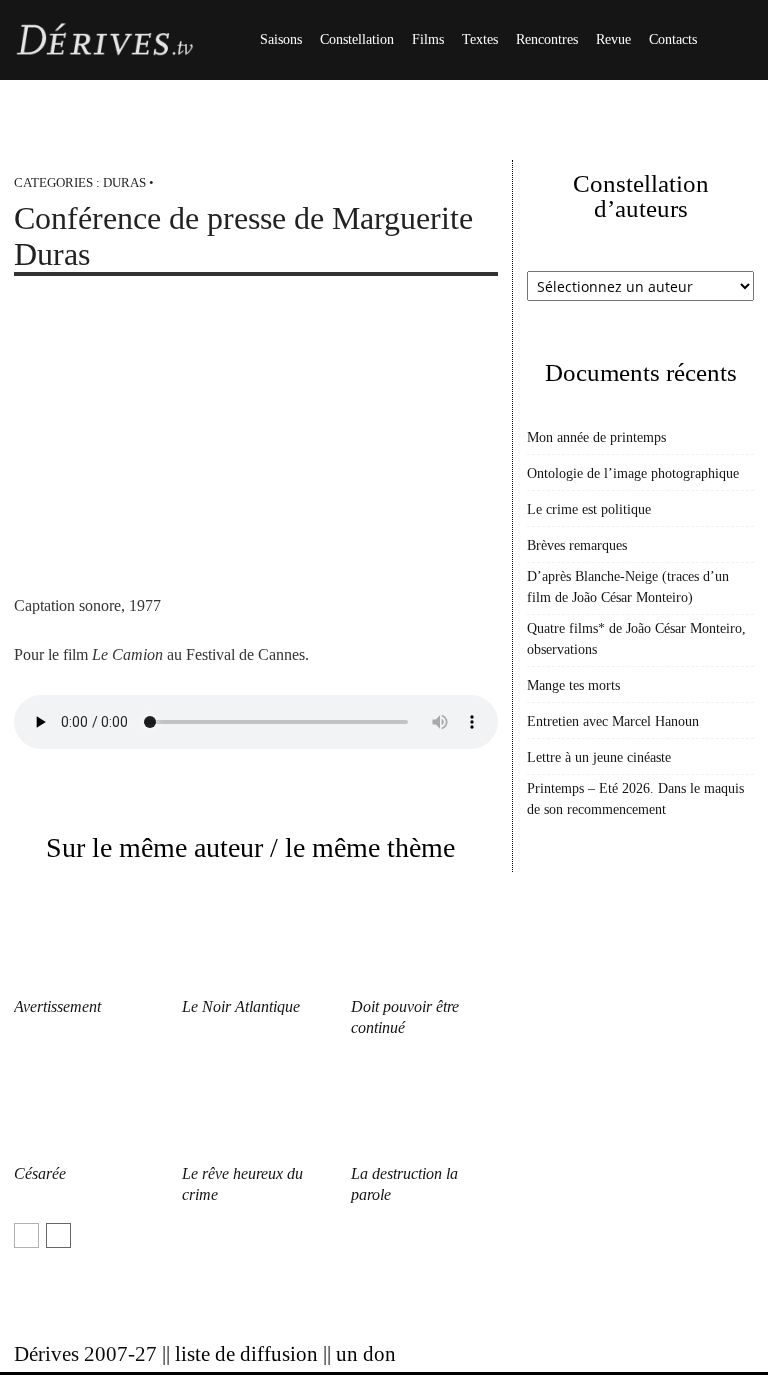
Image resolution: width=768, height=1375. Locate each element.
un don (366, 1354)
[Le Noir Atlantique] (255, 938)
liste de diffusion (246, 1354)
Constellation (357, 39)
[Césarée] (87, 1106)
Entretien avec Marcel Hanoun (613, 721)
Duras (124, 182)
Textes (480, 39)
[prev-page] (26, 1235)
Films (428, 39)
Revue (613, 39)
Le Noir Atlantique (241, 1006)
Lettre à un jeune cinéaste (599, 757)
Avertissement (57, 1006)
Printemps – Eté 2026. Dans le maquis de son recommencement (635, 799)
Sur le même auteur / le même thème (250, 847)
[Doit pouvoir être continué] (424, 938)
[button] (730, 40)
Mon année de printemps (596, 437)
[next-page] (58, 1235)
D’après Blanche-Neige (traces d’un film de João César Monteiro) (628, 587)
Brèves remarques (577, 545)
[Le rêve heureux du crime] (255, 1106)
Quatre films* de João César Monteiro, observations (636, 639)
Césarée (40, 1173)
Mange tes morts (573, 685)
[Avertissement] (87, 938)
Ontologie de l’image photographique (633, 473)
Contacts (673, 39)
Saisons (281, 39)
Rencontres (547, 39)
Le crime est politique (589, 509)
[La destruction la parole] (424, 1106)
